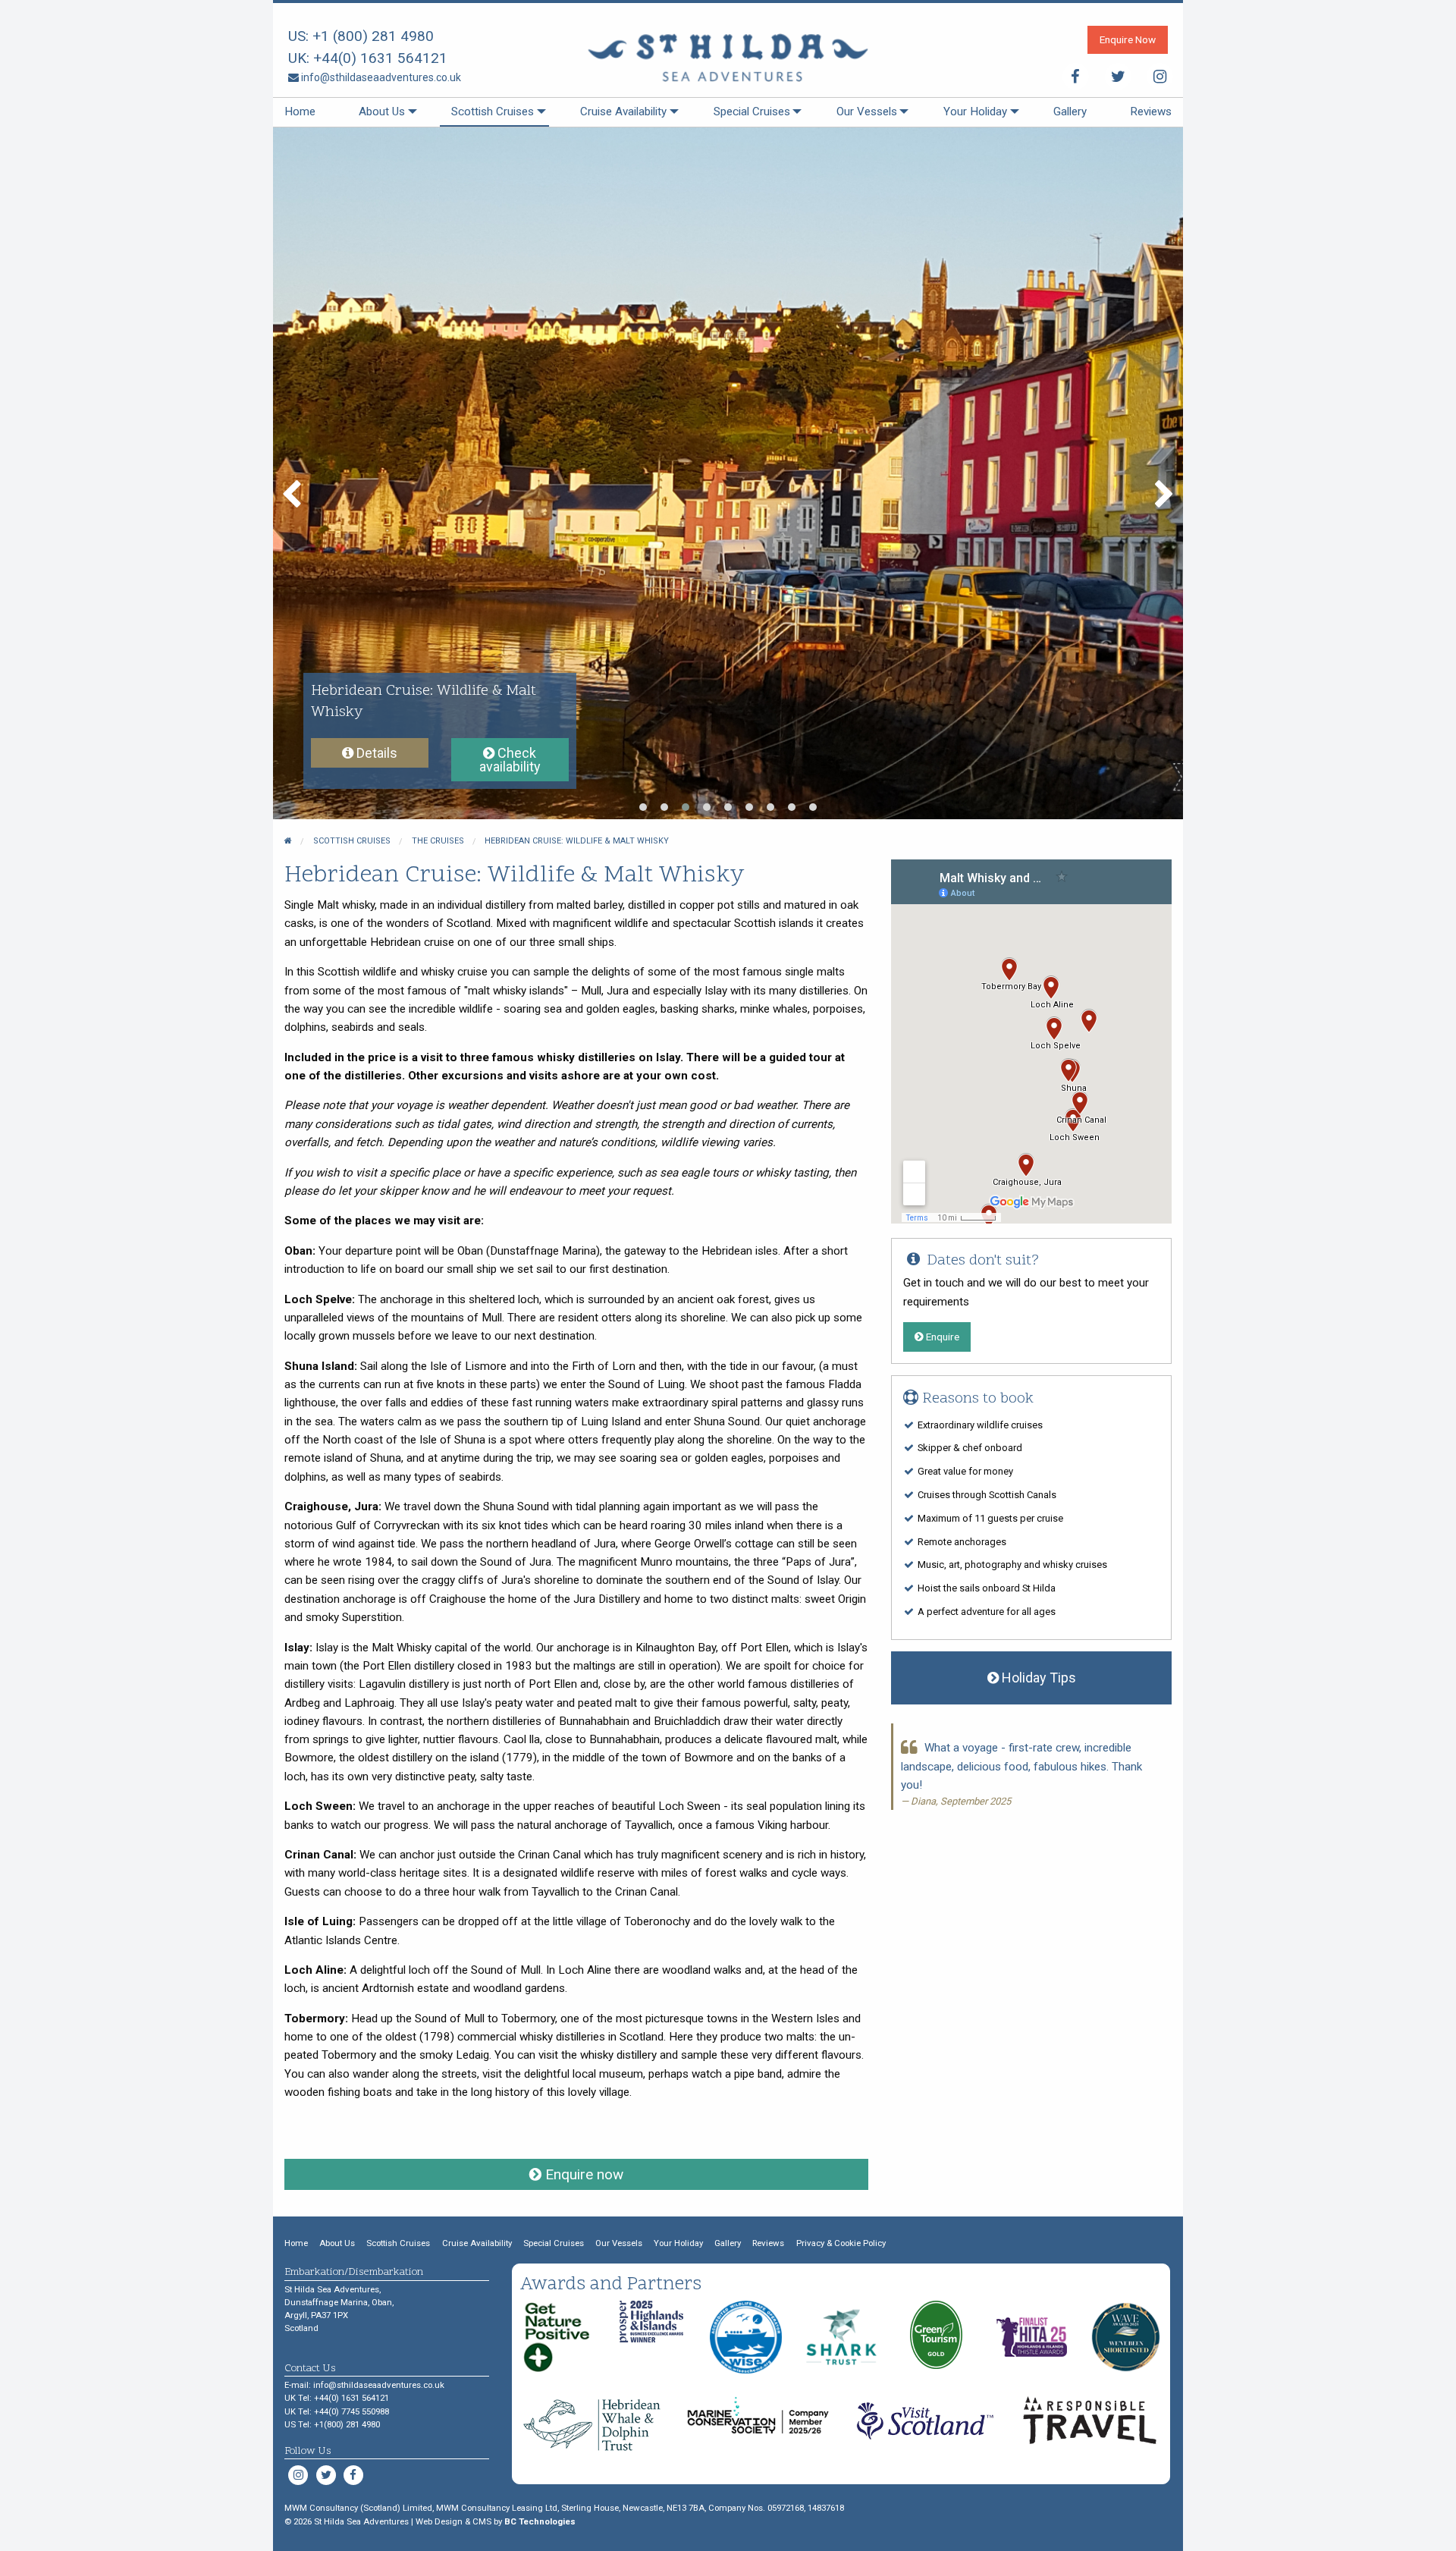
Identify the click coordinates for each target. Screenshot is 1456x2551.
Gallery (1070, 112)
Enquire (941, 1337)
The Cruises (438, 841)
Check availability (510, 760)
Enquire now (582, 2174)
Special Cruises (752, 112)
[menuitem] (300, 112)
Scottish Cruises (493, 112)
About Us (382, 112)
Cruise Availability (623, 112)
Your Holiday (975, 112)
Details (375, 753)
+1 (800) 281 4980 (373, 36)
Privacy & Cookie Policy (841, 2243)
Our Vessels (867, 112)
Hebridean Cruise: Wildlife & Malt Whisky (577, 841)
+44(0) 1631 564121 (380, 58)
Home (300, 112)
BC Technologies (540, 2521)
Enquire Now (1128, 39)
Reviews (1151, 112)
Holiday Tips (1037, 1678)
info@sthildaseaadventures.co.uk (380, 77)
